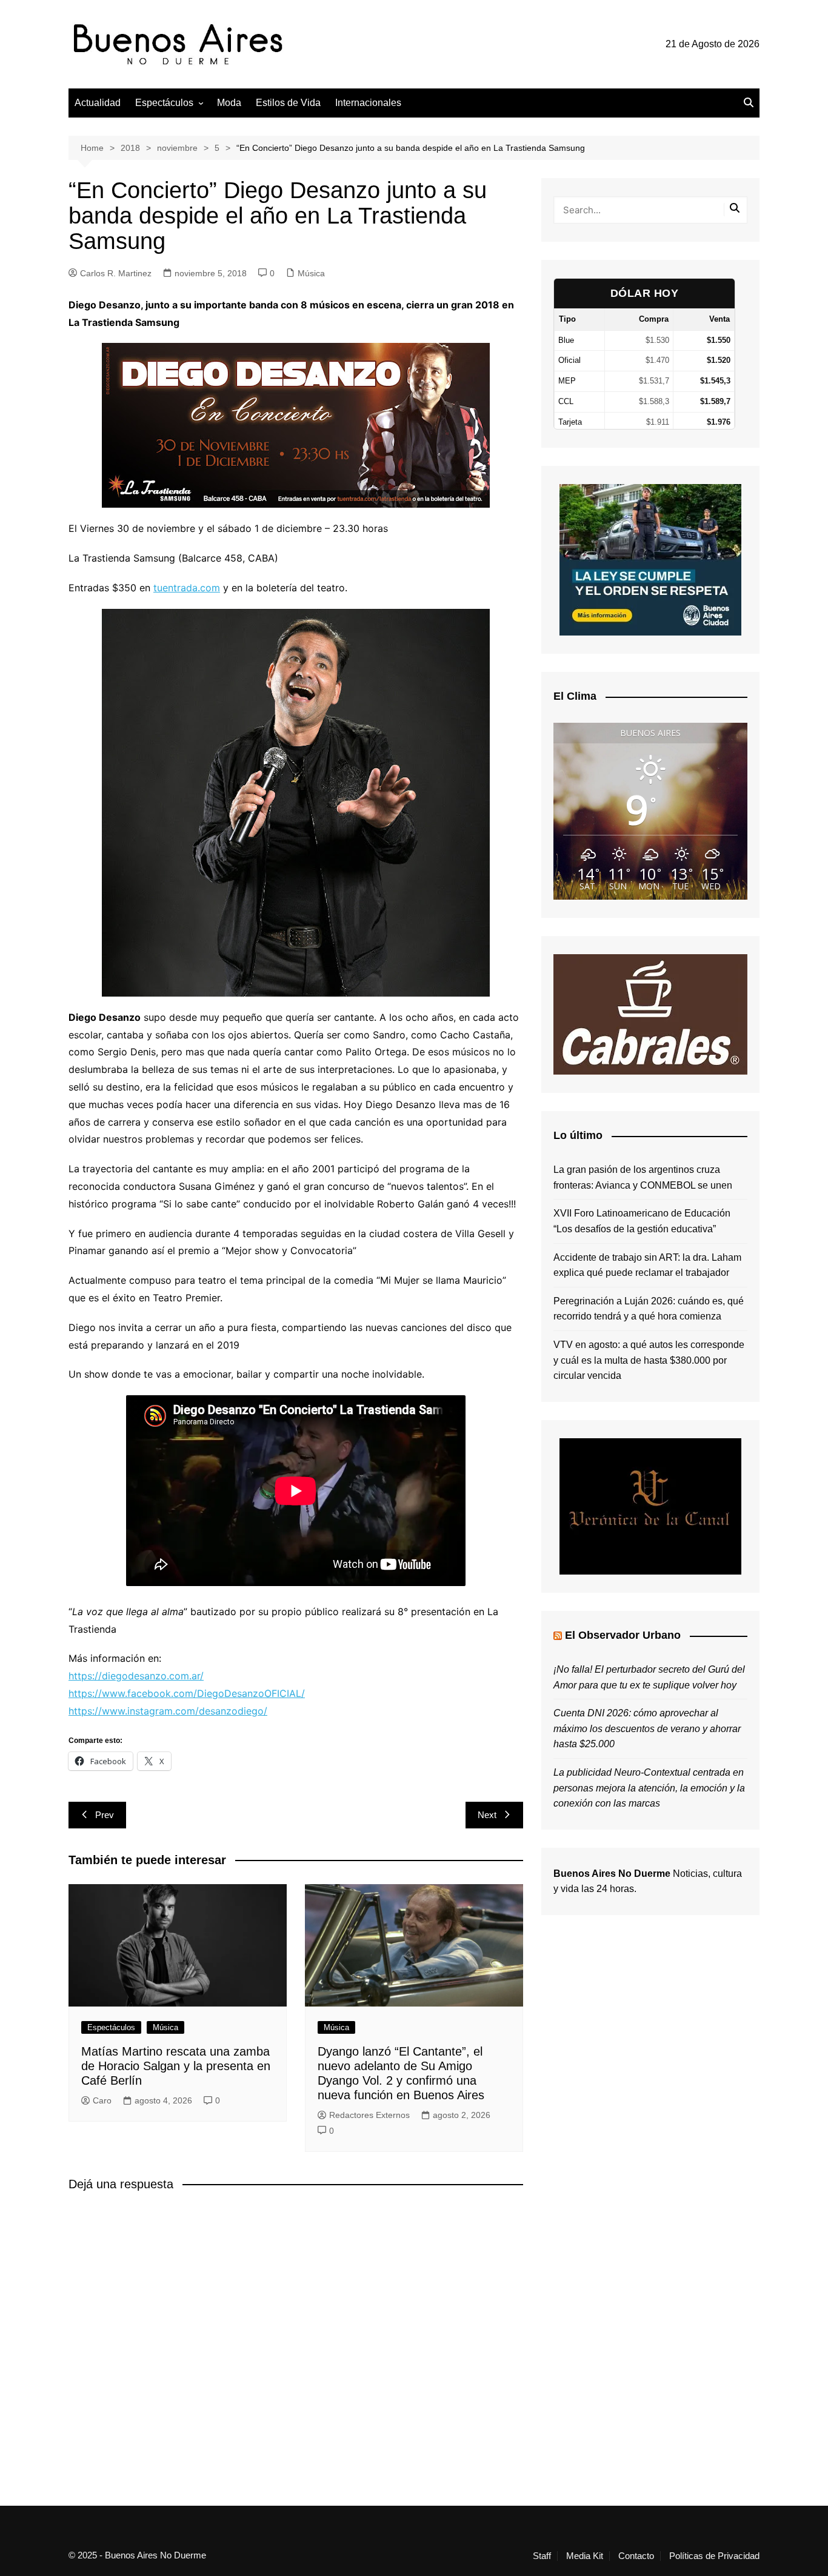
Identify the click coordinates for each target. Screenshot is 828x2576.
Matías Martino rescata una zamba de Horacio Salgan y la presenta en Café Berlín (176, 2066)
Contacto (636, 2556)
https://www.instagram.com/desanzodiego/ (168, 1711)
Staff (542, 2556)
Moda (229, 103)
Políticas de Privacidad (714, 2556)
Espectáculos (164, 103)
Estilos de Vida (288, 103)
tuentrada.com (187, 588)
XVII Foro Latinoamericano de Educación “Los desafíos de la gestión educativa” (642, 1221)
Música (311, 273)
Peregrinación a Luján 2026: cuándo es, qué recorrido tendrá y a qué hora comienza (649, 1309)
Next (487, 1815)
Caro (102, 2100)
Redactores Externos (369, 2115)
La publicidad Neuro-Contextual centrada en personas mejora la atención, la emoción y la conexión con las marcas (649, 1788)
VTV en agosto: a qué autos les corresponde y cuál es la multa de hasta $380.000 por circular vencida (649, 1360)
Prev (105, 1815)
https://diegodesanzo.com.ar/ (136, 1676)
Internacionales (368, 103)
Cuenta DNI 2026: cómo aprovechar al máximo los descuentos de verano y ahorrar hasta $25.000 (647, 1728)
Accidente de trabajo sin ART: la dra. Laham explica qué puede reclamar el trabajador (647, 1265)
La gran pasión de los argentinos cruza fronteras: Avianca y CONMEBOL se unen (643, 1177)
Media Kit (585, 2556)
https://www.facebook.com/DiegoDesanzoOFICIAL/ (187, 1693)
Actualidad (98, 103)
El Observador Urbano (623, 1635)
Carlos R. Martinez (116, 273)
